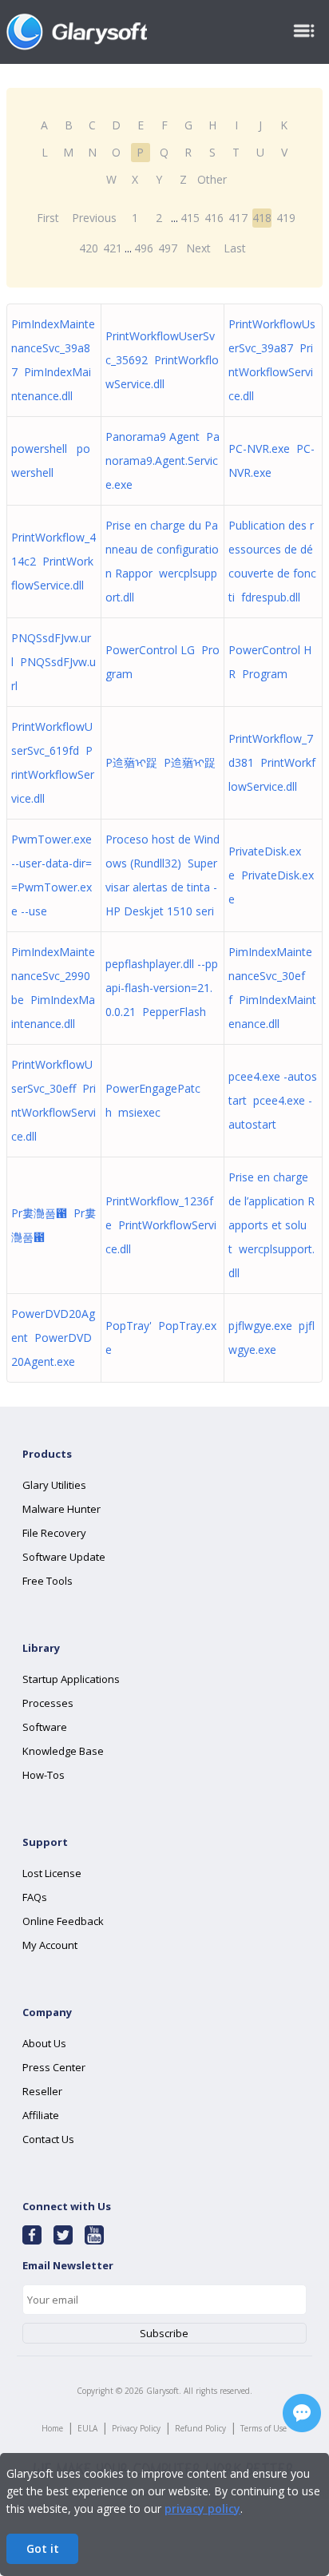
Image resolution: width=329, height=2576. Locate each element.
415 (190, 218)
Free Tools (48, 1581)
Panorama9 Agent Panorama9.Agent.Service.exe (163, 460)
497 (168, 248)
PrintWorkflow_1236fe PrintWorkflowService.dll (161, 1225)
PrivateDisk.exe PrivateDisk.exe (271, 875)
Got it (43, 2548)
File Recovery (54, 1533)
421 (113, 248)
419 (286, 218)
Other (212, 179)
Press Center (54, 2067)
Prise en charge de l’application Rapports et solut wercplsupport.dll (272, 1225)
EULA (87, 2428)
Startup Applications (71, 1679)
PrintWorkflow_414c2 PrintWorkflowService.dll (54, 561)
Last (235, 248)
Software (45, 1727)
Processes (48, 1703)
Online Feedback (63, 1921)
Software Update (64, 1557)
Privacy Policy (136, 2428)
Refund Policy (200, 2428)
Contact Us (48, 2139)
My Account (50, 1945)
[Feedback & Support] (302, 2413)
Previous (94, 218)
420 (89, 248)
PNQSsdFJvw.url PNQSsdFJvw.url (54, 662)
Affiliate (41, 2115)
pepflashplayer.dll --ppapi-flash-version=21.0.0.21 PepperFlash (162, 988)
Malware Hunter (61, 1509)
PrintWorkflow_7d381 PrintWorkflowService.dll (272, 762)
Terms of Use (264, 2428)
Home (52, 2428)
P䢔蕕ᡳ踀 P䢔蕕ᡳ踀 (161, 762)
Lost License (52, 1873)
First (48, 218)
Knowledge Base (63, 1751)
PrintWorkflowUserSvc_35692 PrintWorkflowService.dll (162, 360)
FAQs (35, 1897)
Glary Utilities (54, 1485)
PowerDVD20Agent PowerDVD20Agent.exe (53, 1338)
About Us (44, 2043)
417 (238, 218)
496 (144, 248)
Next (198, 248)
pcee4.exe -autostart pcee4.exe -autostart (273, 1100)
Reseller (42, 2091)
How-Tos (44, 1775)
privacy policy (202, 2509)
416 (214, 218)
